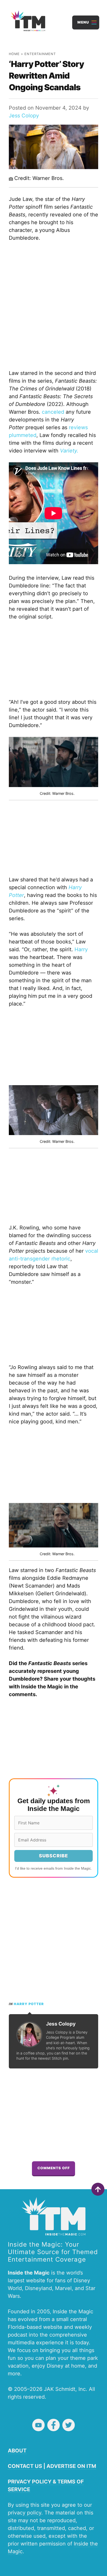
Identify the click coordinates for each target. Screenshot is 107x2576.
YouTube (38, 2425)
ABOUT (17, 2451)
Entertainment (40, 54)
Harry (81, 949)
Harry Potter (29, 2004)
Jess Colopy (24, 116)
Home (14, 54)
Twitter (69, 2425)
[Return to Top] (98, 2189)
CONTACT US (25, 2466)
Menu (83, 22)
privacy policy (25, 2513)
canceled (53, 412)
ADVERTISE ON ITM (71, 2466)
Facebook (53, 2425)
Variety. (69, 451)
